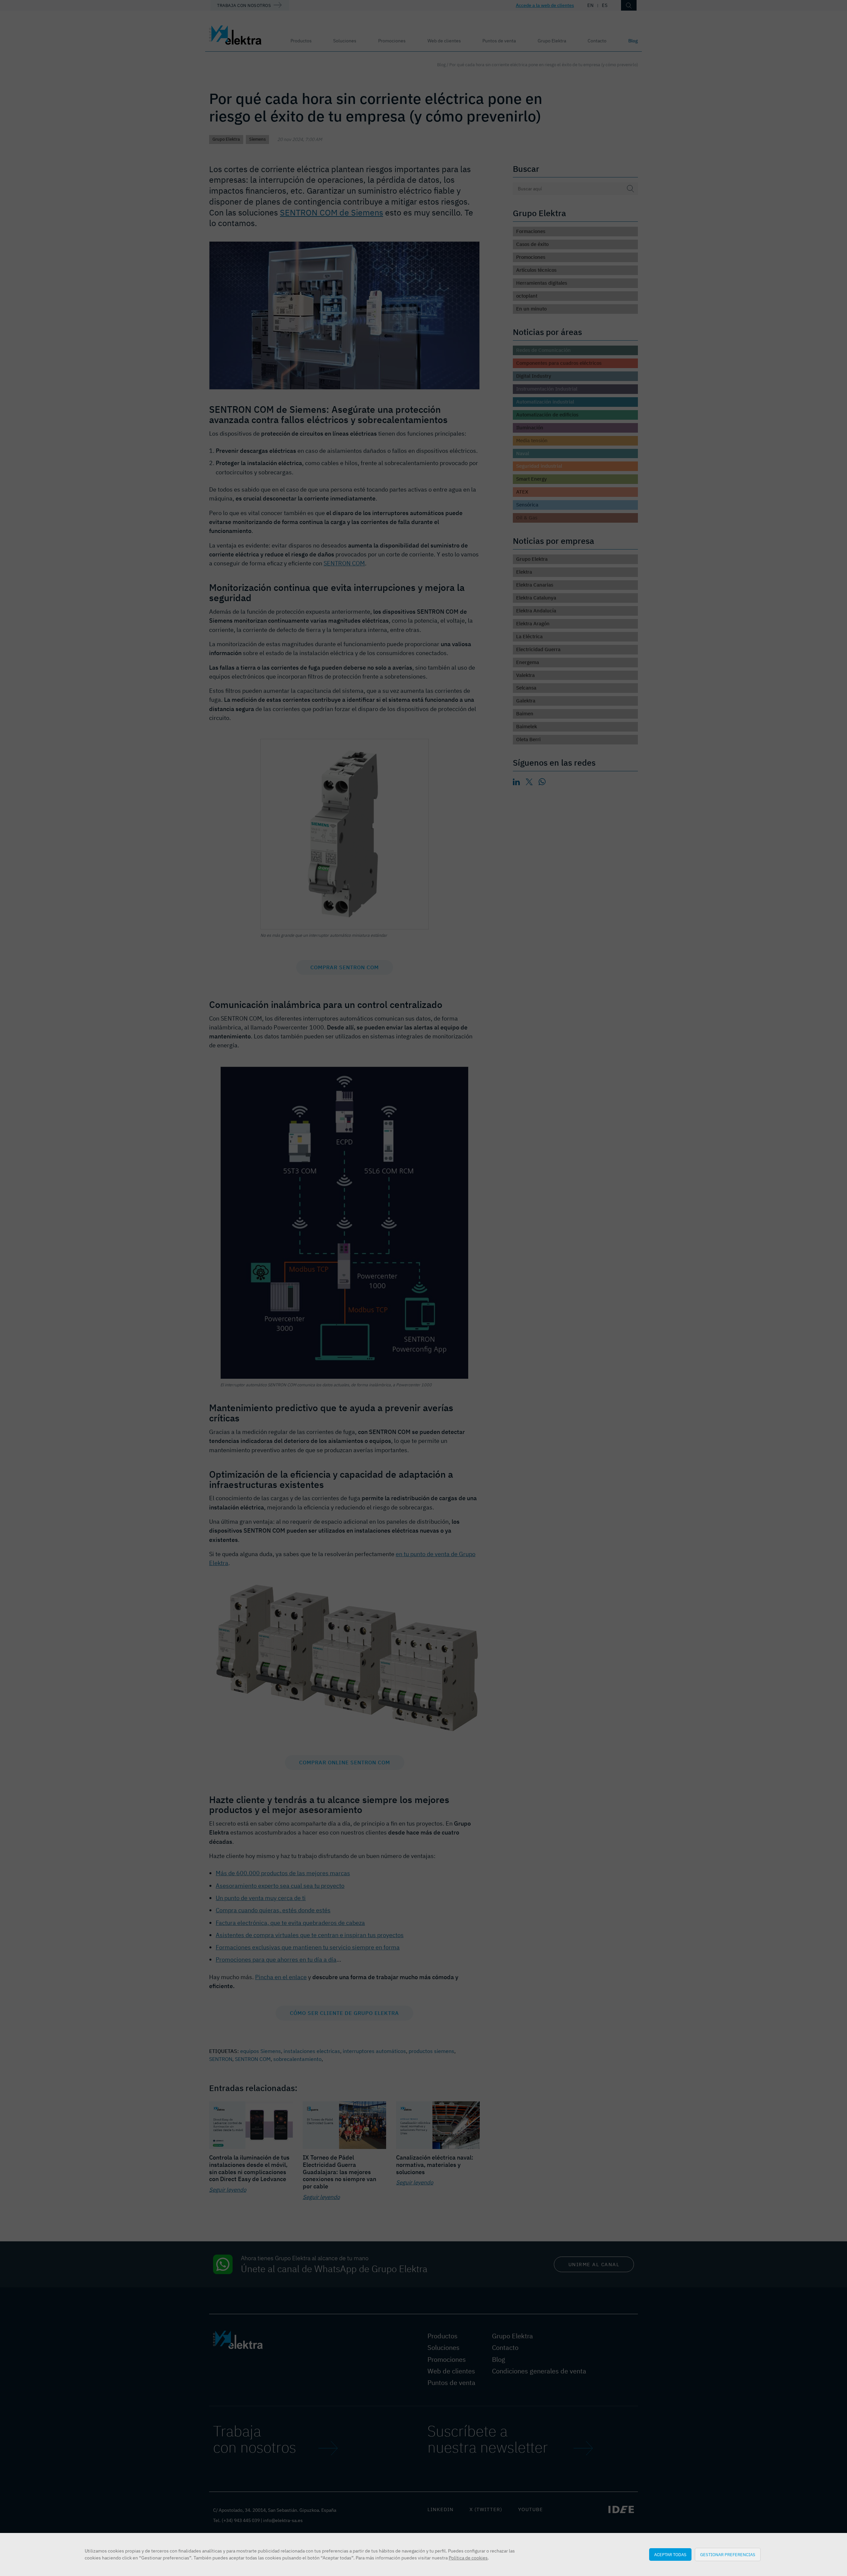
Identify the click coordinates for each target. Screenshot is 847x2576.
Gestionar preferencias (728, 2554)
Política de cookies (468, 2558)
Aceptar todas (670, 2554)
